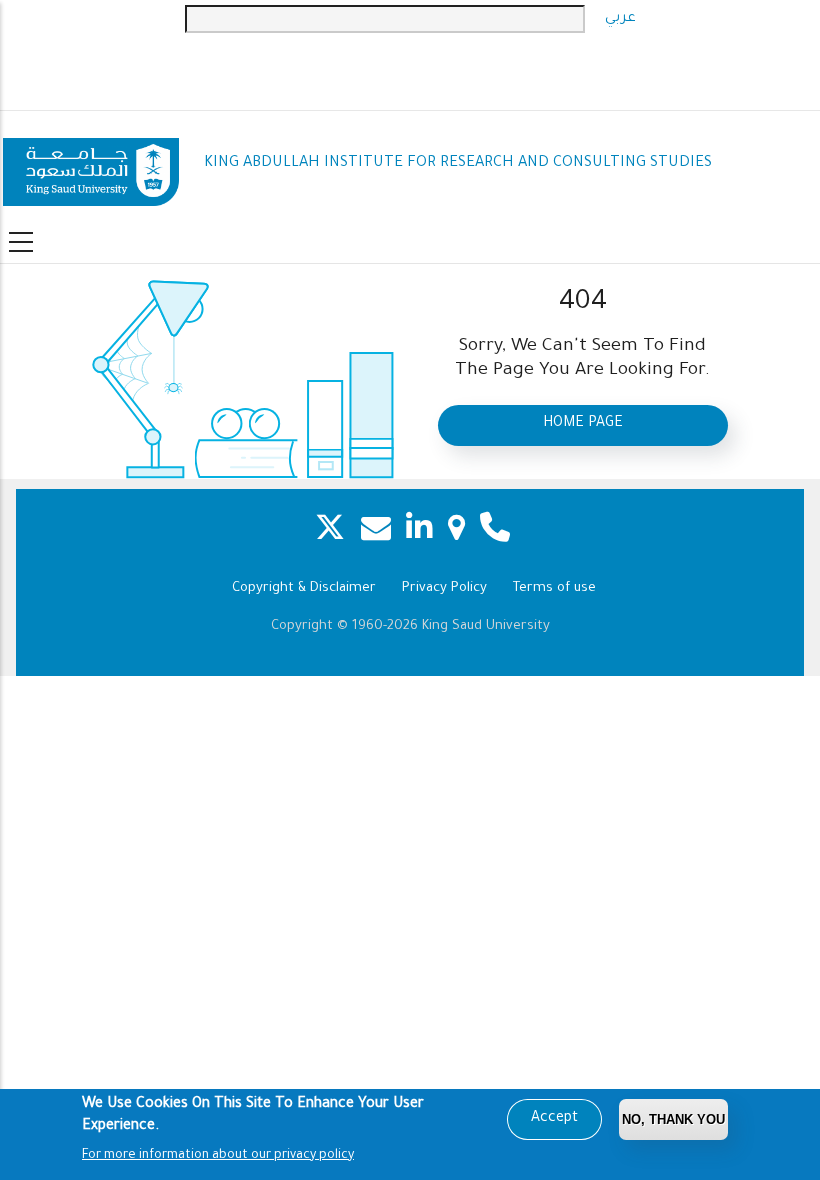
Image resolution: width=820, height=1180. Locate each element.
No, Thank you (673, 1119)
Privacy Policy (444, 588)
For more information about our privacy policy (218, 1156)
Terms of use (554, 588)
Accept (554, 1119)
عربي (620, 19)
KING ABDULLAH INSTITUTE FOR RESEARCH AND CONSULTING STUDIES (458, 163)
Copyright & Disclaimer (304, 588)
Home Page (583, 424)
